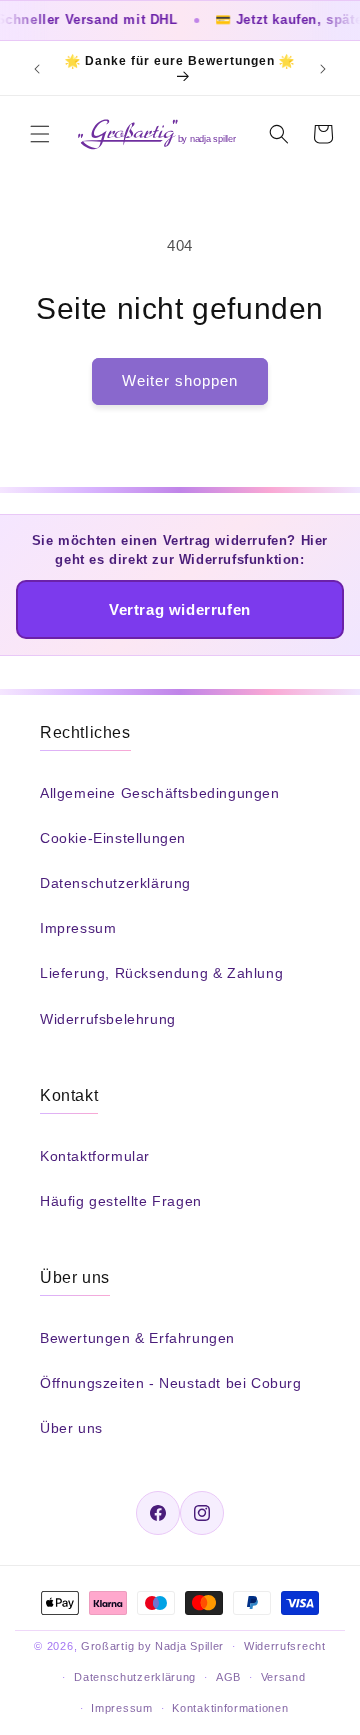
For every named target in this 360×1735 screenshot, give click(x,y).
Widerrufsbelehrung (108, 1019)
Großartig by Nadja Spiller (152, 1646)
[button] (40, 134)
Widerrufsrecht (285, 1646)
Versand (283, 1677)
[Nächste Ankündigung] (323, 69)
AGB (228, 1677)
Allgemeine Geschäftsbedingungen (160, 793)
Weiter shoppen (180, 380)
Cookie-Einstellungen (113, 838)
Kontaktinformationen (230, 1708)
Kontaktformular (95, 1156)
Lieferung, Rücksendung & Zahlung (161, 973)
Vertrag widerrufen (180, 609)
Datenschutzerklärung (115, 883)
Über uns (71, 1428)
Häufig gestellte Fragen (121, 1201)
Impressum (78, 928)
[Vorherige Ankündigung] (37, 69)
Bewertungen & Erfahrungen (137, 1338)
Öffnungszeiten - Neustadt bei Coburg (171, 1383)
